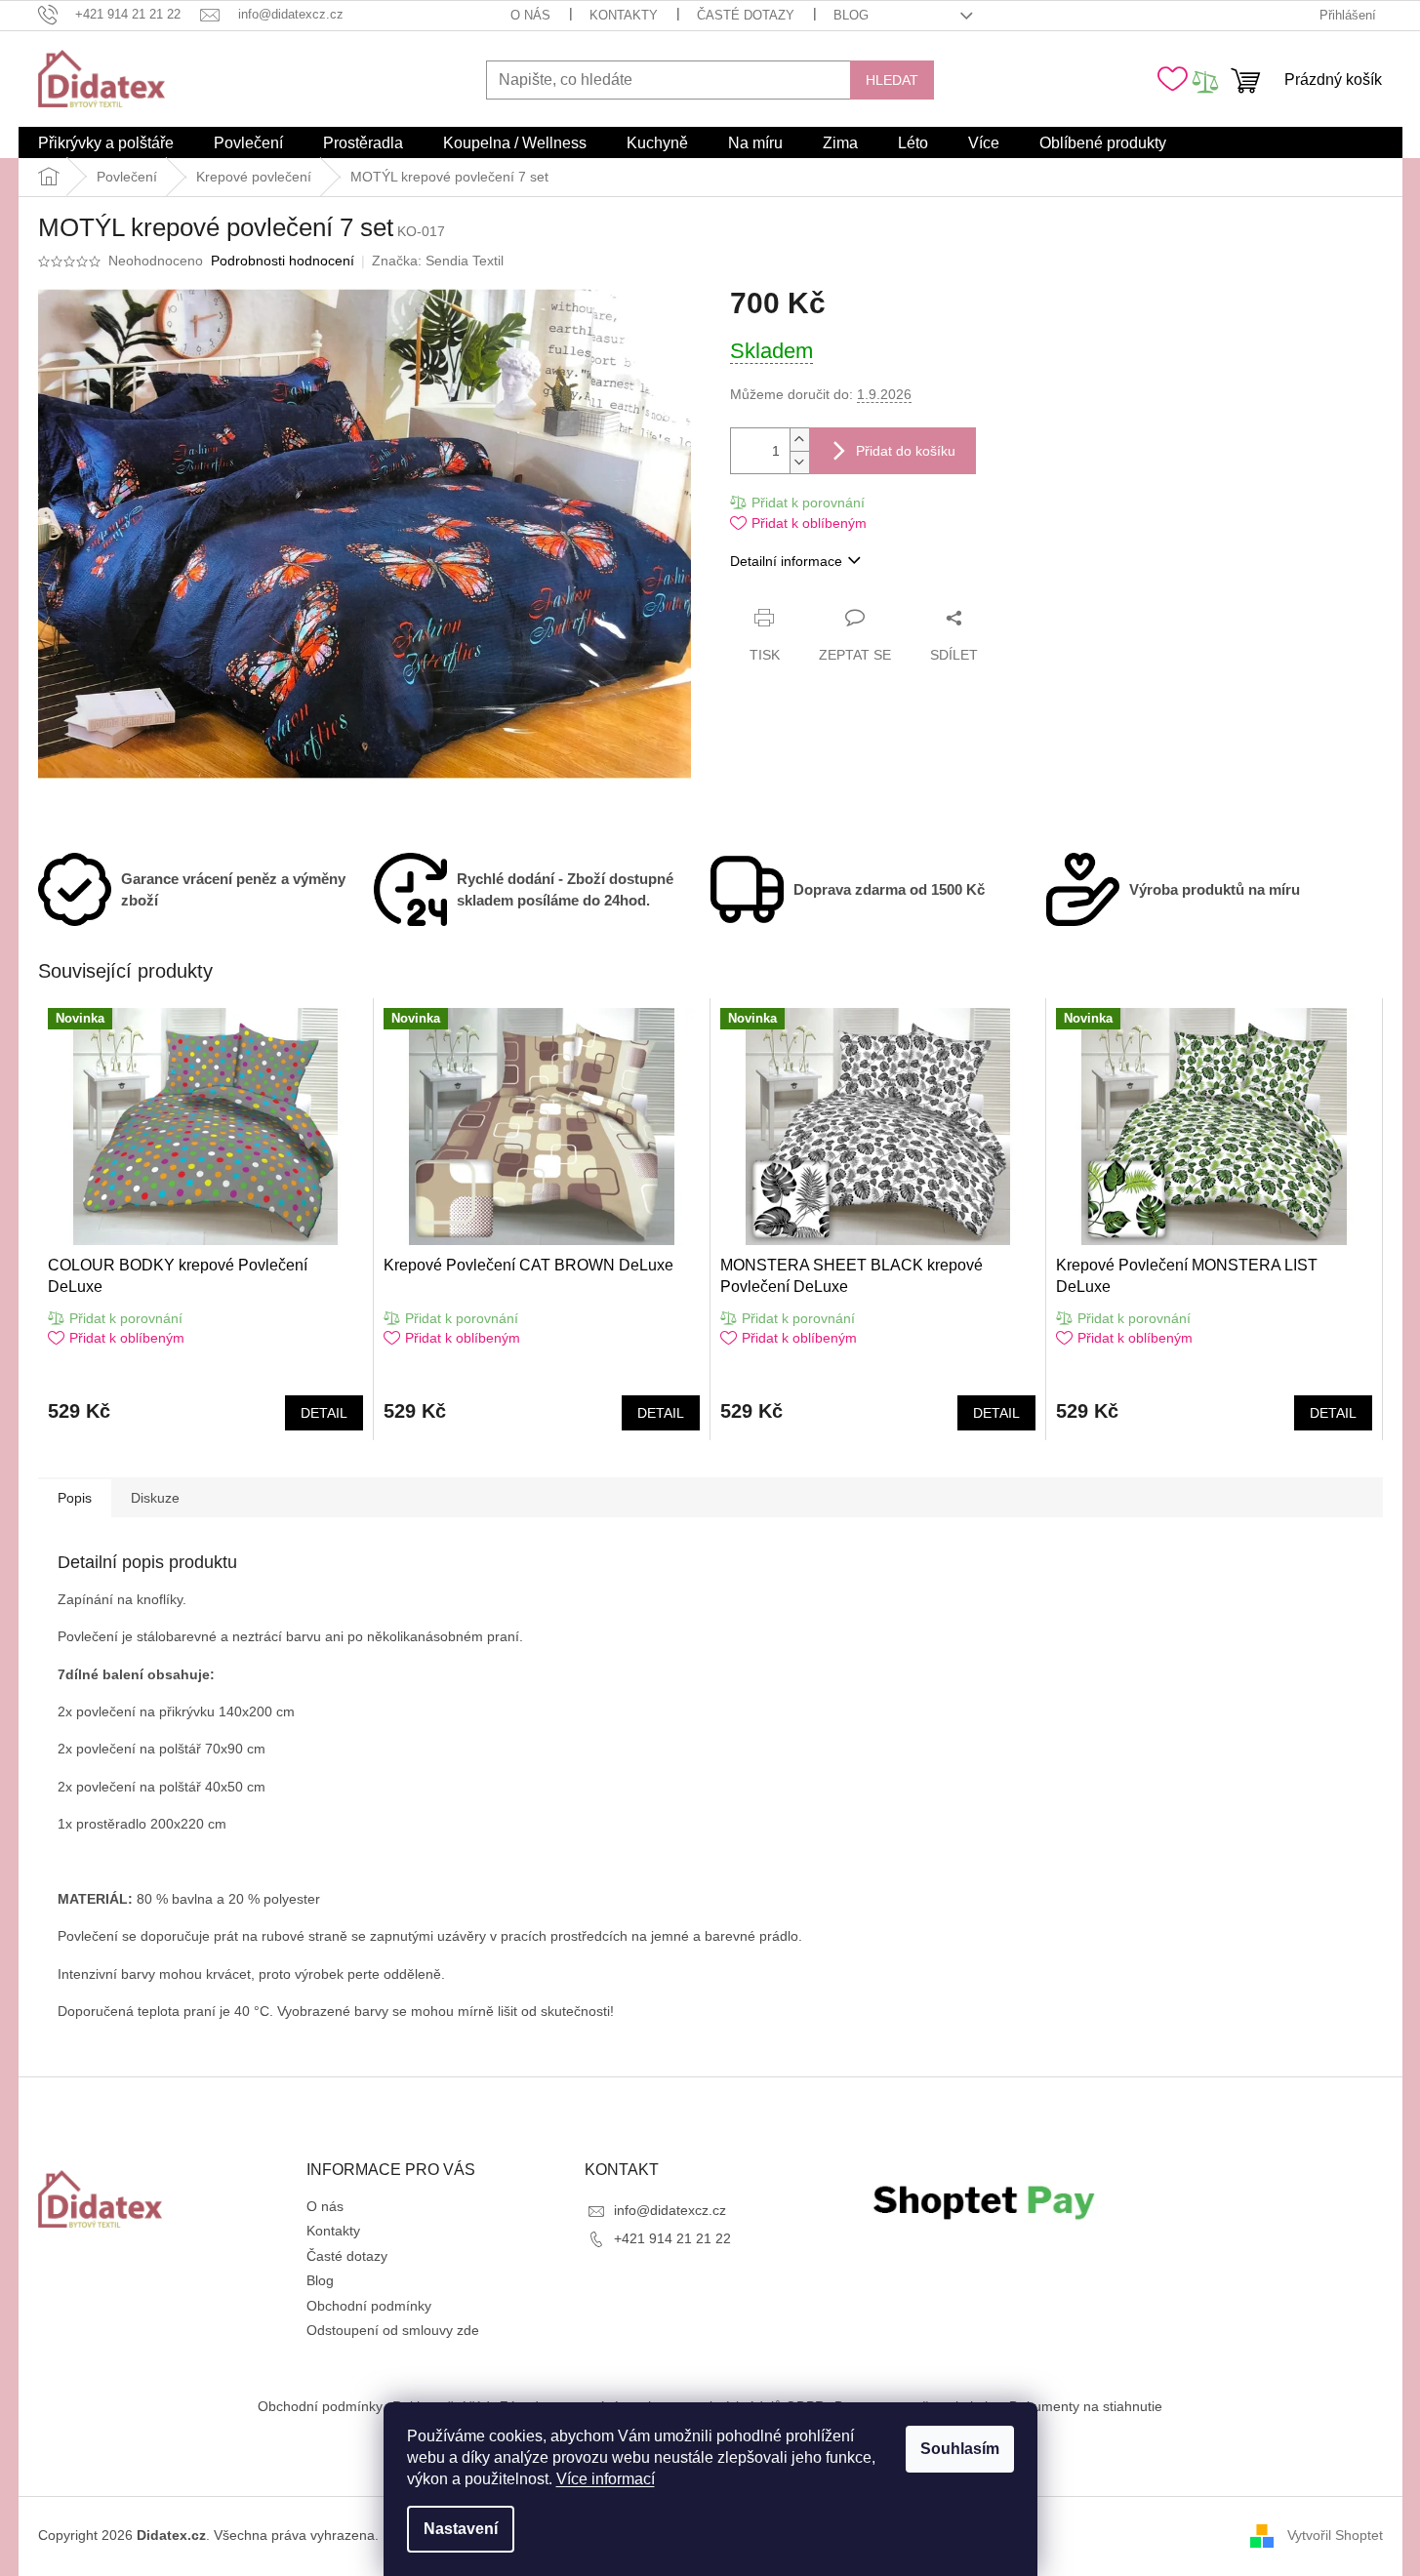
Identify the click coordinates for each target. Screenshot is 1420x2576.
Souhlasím (960, 2449)
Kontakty (624, 15)
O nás (530, 15)
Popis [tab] (75, 1498)
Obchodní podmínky (369, 2306)
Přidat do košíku (906, 451)
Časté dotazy (746, 15)
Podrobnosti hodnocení (283, 261)
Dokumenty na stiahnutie (1086, 2406)
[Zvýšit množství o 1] (799, 440)
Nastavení (461, 2529)
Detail (324, 1413)
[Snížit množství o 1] (799, 462)
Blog (851, 15)
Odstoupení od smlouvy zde (393, 2330)
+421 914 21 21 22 (672, 2238)
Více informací (606, 2479)
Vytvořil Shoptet (1335, 2535)
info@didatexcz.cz (670, 2210)
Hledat (892, 80)
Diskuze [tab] (155, 1498)
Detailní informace (786, 561)
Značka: (438, 261)
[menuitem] (106, 143)
